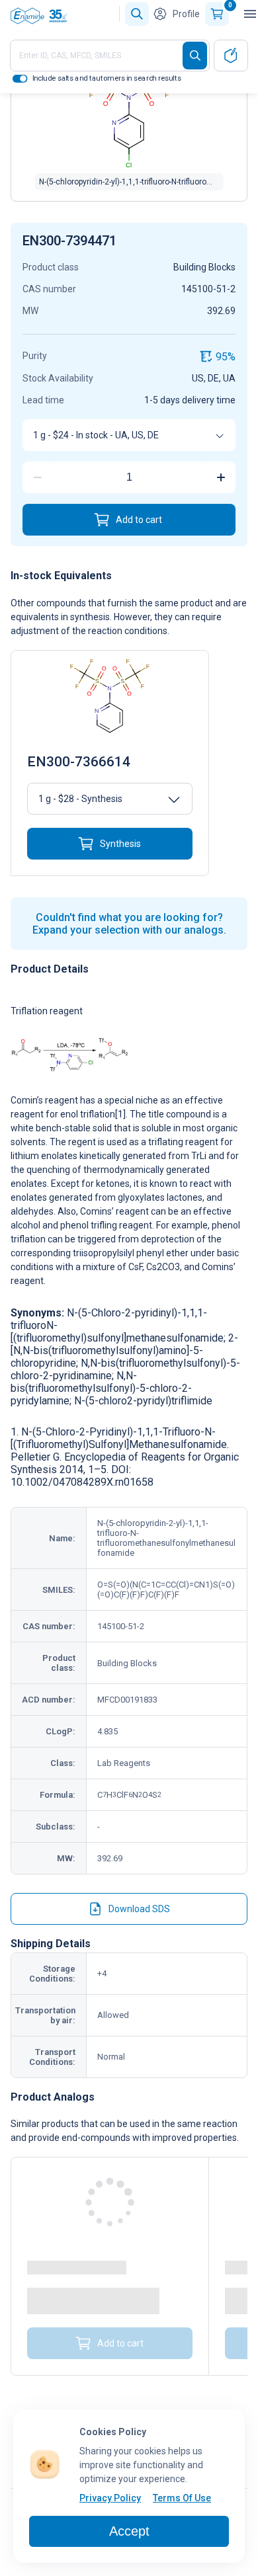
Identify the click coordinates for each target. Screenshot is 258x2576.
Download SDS (139, 1909)
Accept (129, 2531)
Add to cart (139, 520)
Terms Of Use (182, 2498)
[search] (195, 56)
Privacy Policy (110, 2498)
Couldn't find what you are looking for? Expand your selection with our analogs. (129, 924)
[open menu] (250, 14)
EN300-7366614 (79, 762)
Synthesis (120, 844)
